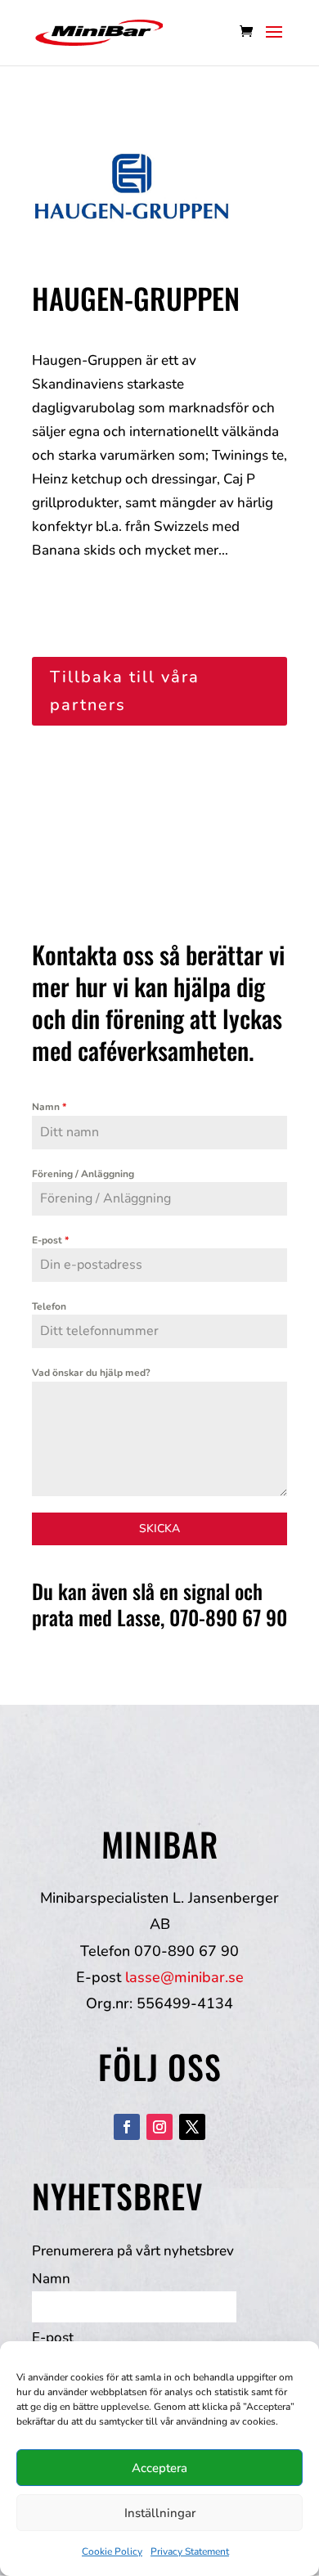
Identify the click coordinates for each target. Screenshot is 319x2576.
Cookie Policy (112, 2551)
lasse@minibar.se (184, 1977)
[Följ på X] (192, 2127)
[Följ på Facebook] (127, 2127)
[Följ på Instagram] (159, 2127)
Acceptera (159, 2468)
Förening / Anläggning (83, 1174)
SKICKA (159, 1529)
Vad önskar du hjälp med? (91, 1373)
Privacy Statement (190, 2551)
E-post (50, 1240)
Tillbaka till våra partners (125, 691)
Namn (49, 1107)
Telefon (49, 1306)
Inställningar (160, 2513)
